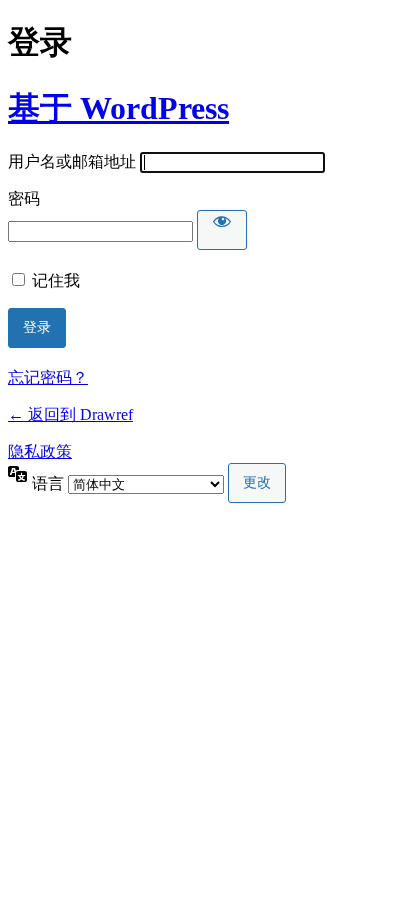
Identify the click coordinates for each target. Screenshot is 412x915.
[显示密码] (222, 230)
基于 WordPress (118, 108)
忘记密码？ (48, 377)
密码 (24, 198)
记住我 (56, 280)
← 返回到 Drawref (70, 414)
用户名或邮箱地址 (72, 161)
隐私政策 (40, 451)
